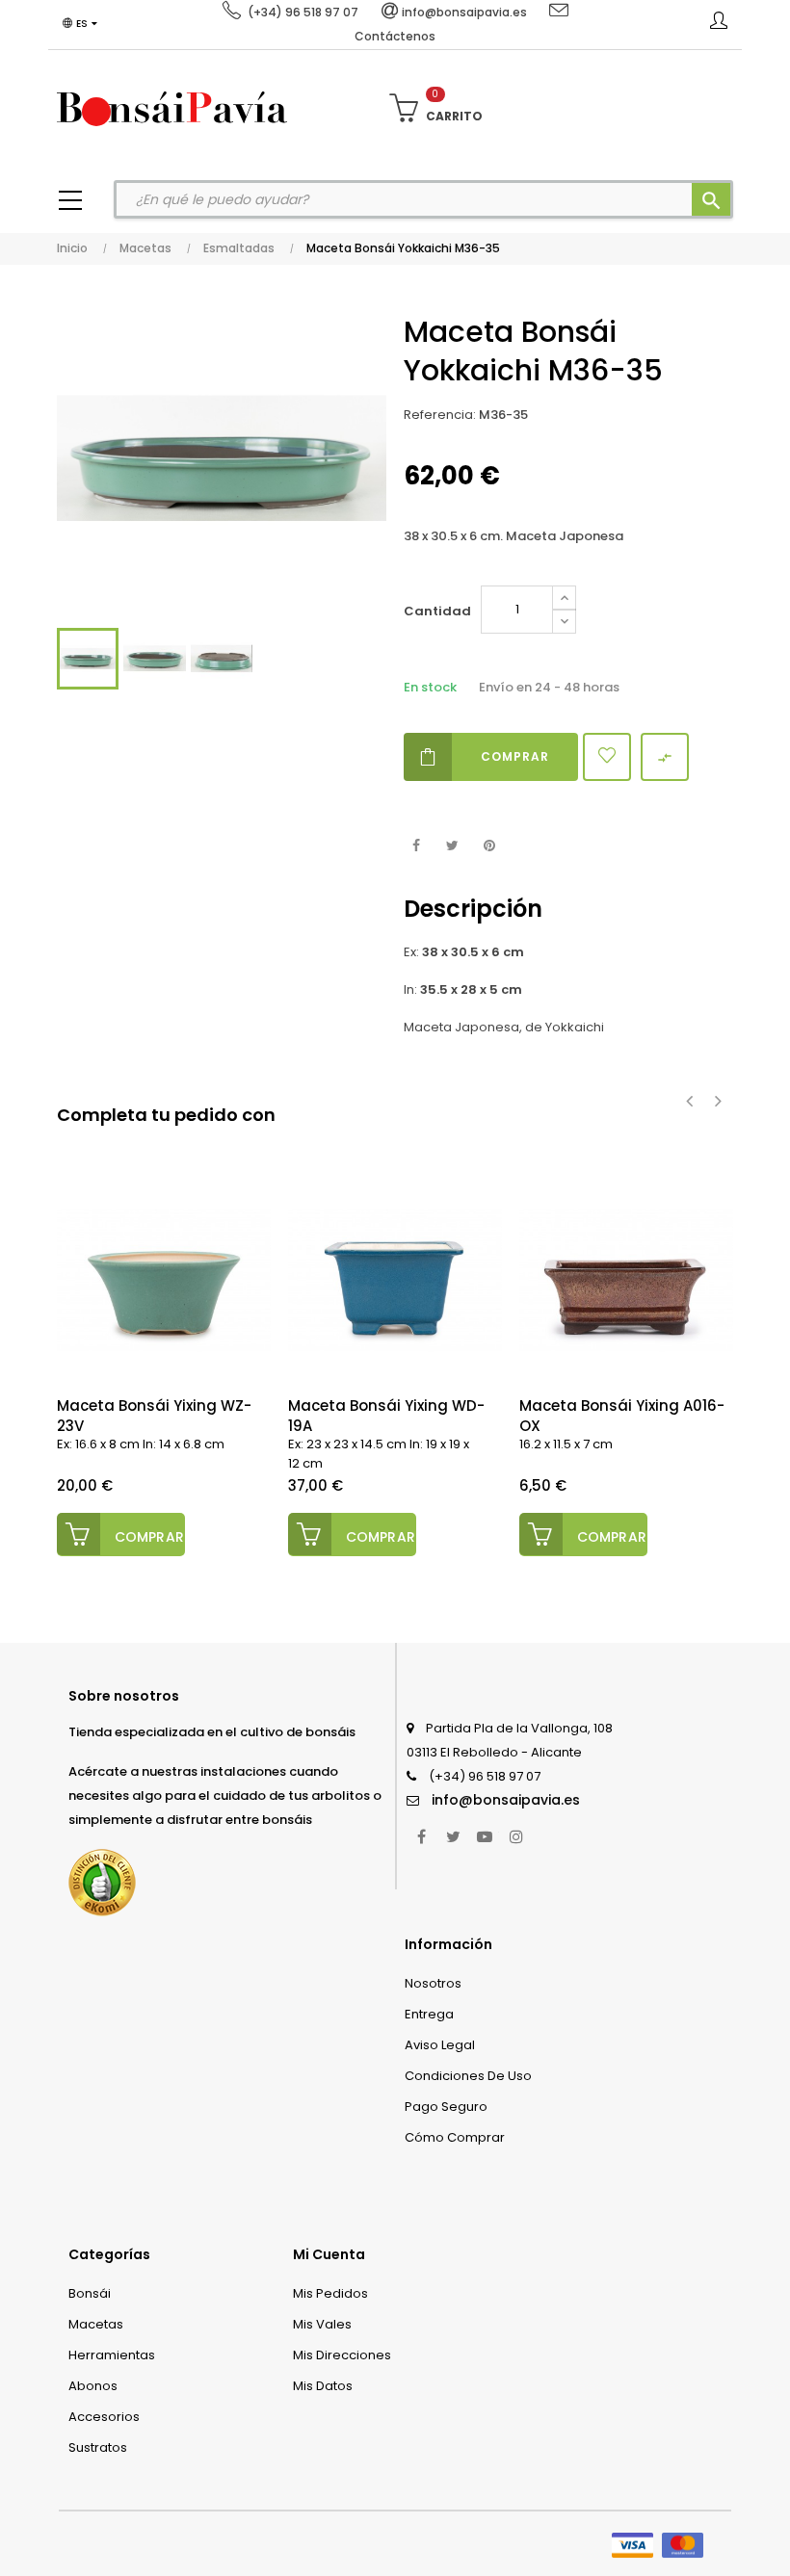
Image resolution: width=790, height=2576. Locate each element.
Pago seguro (446, 2107)
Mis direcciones (342, 2355)
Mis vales (322, 2324)
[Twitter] (453, 1836)
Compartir (416, 846)
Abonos (93, 2386)
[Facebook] (421, 1836)
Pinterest (489, 846)
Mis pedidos (330, 2293)
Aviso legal (440, 2045)
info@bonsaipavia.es (506, 1800)
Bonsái (90, 2293)
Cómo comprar (455, 2137)
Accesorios (104, 2417)
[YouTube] (485, 1836)
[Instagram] (516, 1836)
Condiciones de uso (468, 2076)
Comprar (515, 756)
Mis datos (323, 2386)
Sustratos (98, 2447)
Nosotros (433, 1983)
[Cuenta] (719, 24)
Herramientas (112, 2355)
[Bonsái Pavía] (172, 108)
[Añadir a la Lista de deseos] (607, 757)
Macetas (96, 2324)
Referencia (438, 415)
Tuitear (452, 846)
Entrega (429, 2014)
